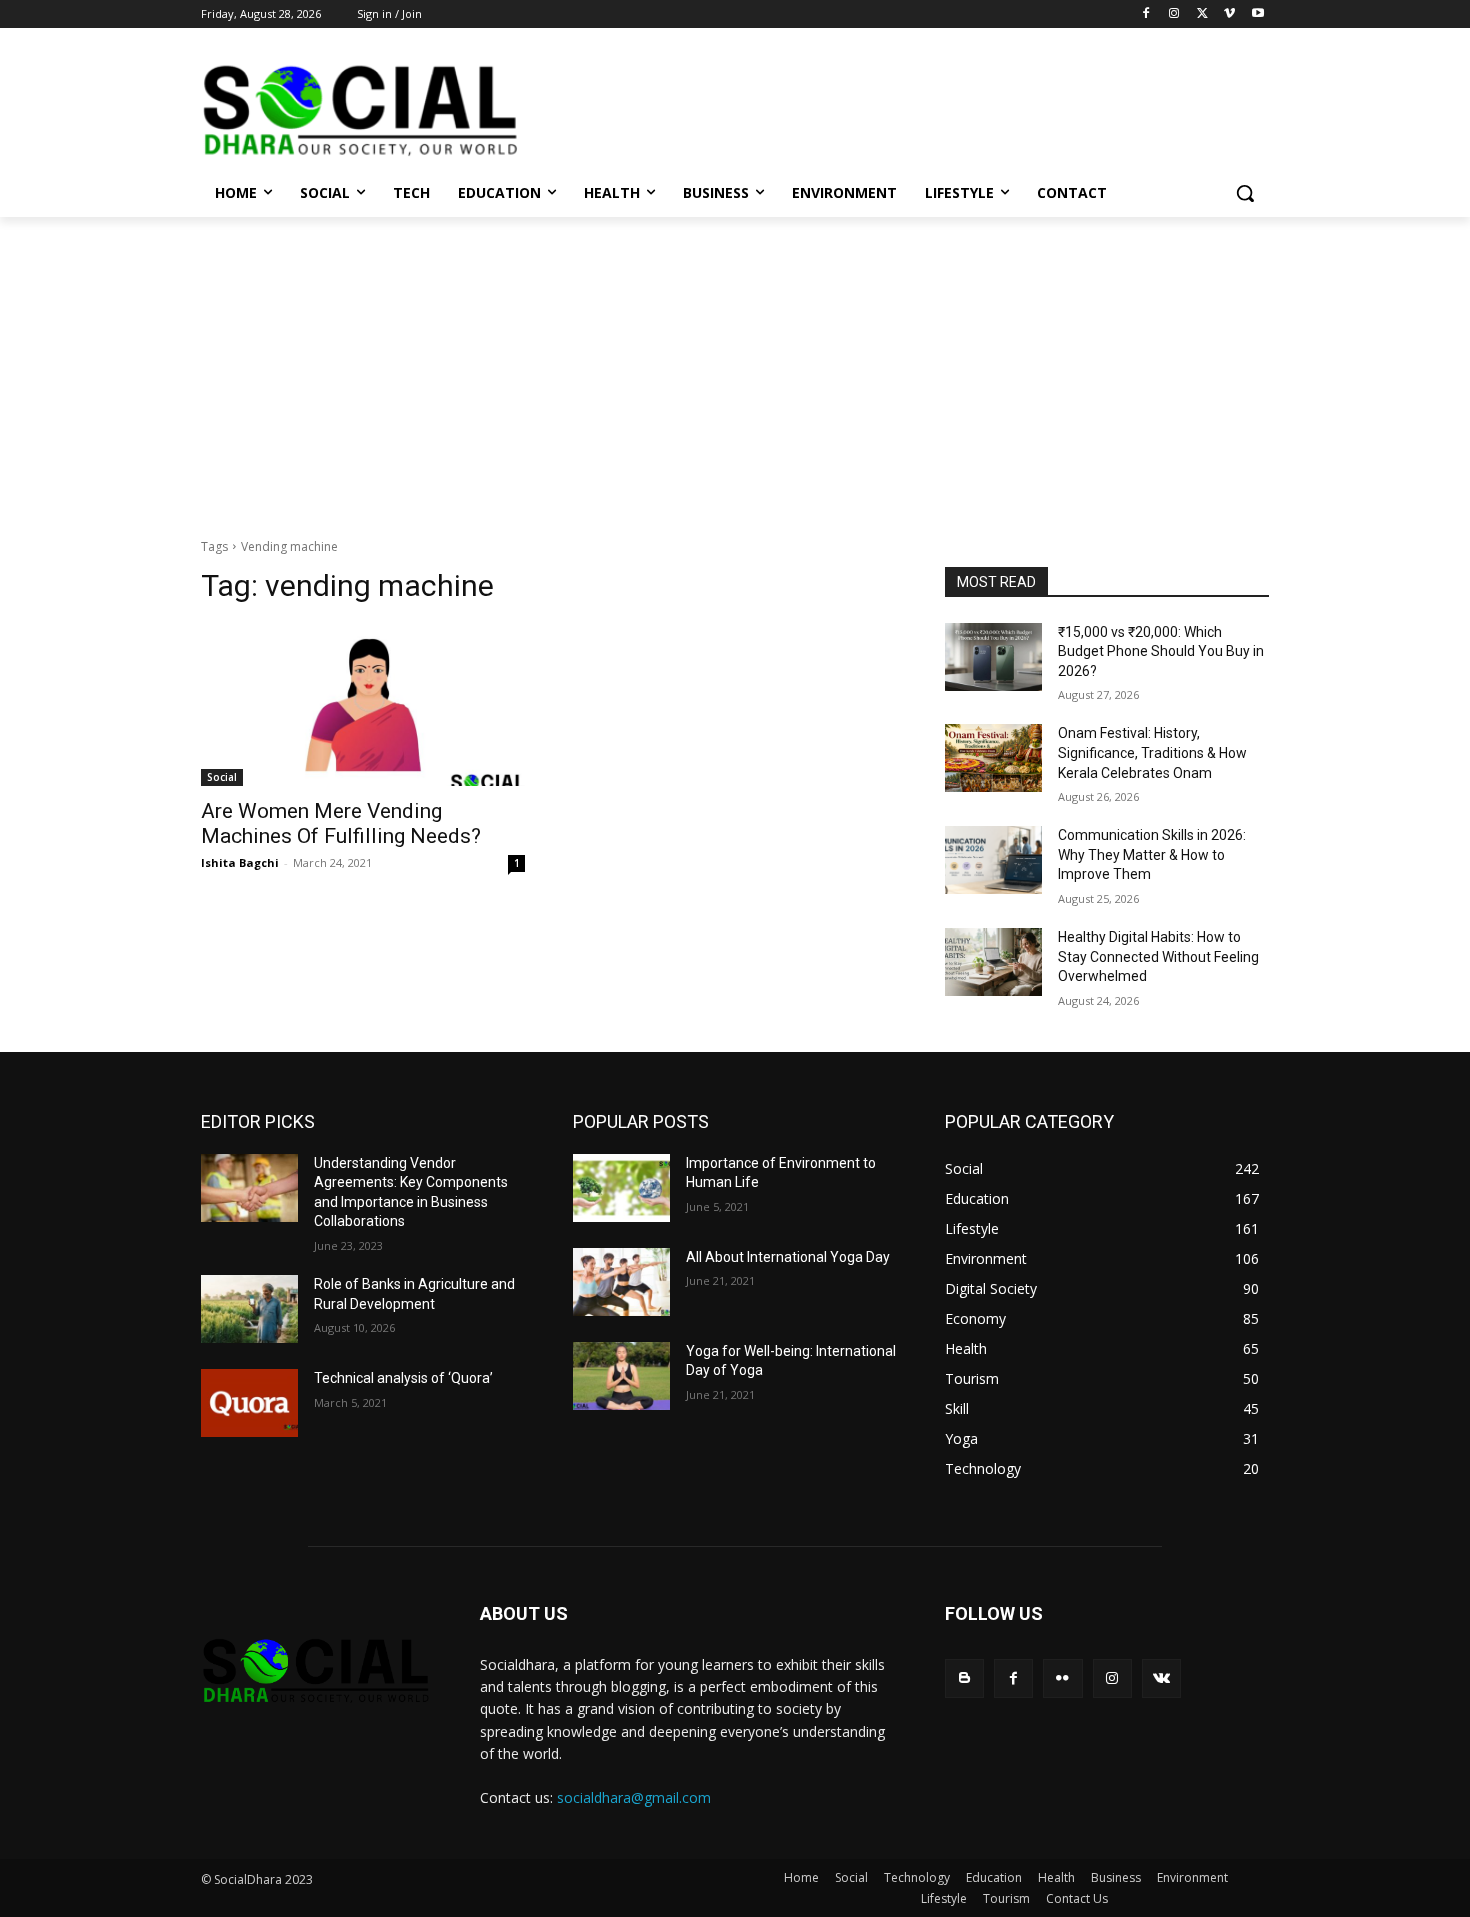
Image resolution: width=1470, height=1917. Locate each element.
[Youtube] (1257, 14)
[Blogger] (964, 1678)
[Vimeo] (1229, 14)
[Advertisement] (735, 367)
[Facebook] (1146, 14)
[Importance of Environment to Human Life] (621, 1188)
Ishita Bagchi (240, 862)
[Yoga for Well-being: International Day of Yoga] (621, 1376)
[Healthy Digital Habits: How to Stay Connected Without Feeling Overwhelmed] (993, 962)
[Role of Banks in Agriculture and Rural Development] (249, 1309)
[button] (1245, 193)
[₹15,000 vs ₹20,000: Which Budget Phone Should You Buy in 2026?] (993, 657)
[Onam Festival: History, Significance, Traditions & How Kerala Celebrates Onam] (993, 758)
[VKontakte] (1161, 1678)
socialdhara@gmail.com (634, 1797)
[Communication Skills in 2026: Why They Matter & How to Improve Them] (993, 860)
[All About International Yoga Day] (621, 1282)
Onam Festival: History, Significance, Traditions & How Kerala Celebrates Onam (1152, 752)
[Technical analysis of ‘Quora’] (249, 1403)
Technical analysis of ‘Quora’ (403, 1378)
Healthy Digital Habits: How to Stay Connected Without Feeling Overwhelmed (1158, 956)
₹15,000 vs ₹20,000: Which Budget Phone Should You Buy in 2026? (1161, 651)
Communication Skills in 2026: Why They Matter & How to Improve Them (1152, 854)
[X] (1202, 14)
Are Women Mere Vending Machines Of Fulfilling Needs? (341, 823)
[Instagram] (1174, 14)
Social (222, 777)
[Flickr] (1062, 1678)
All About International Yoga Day (788, 1257)
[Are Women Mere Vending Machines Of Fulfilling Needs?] (363, 705)
